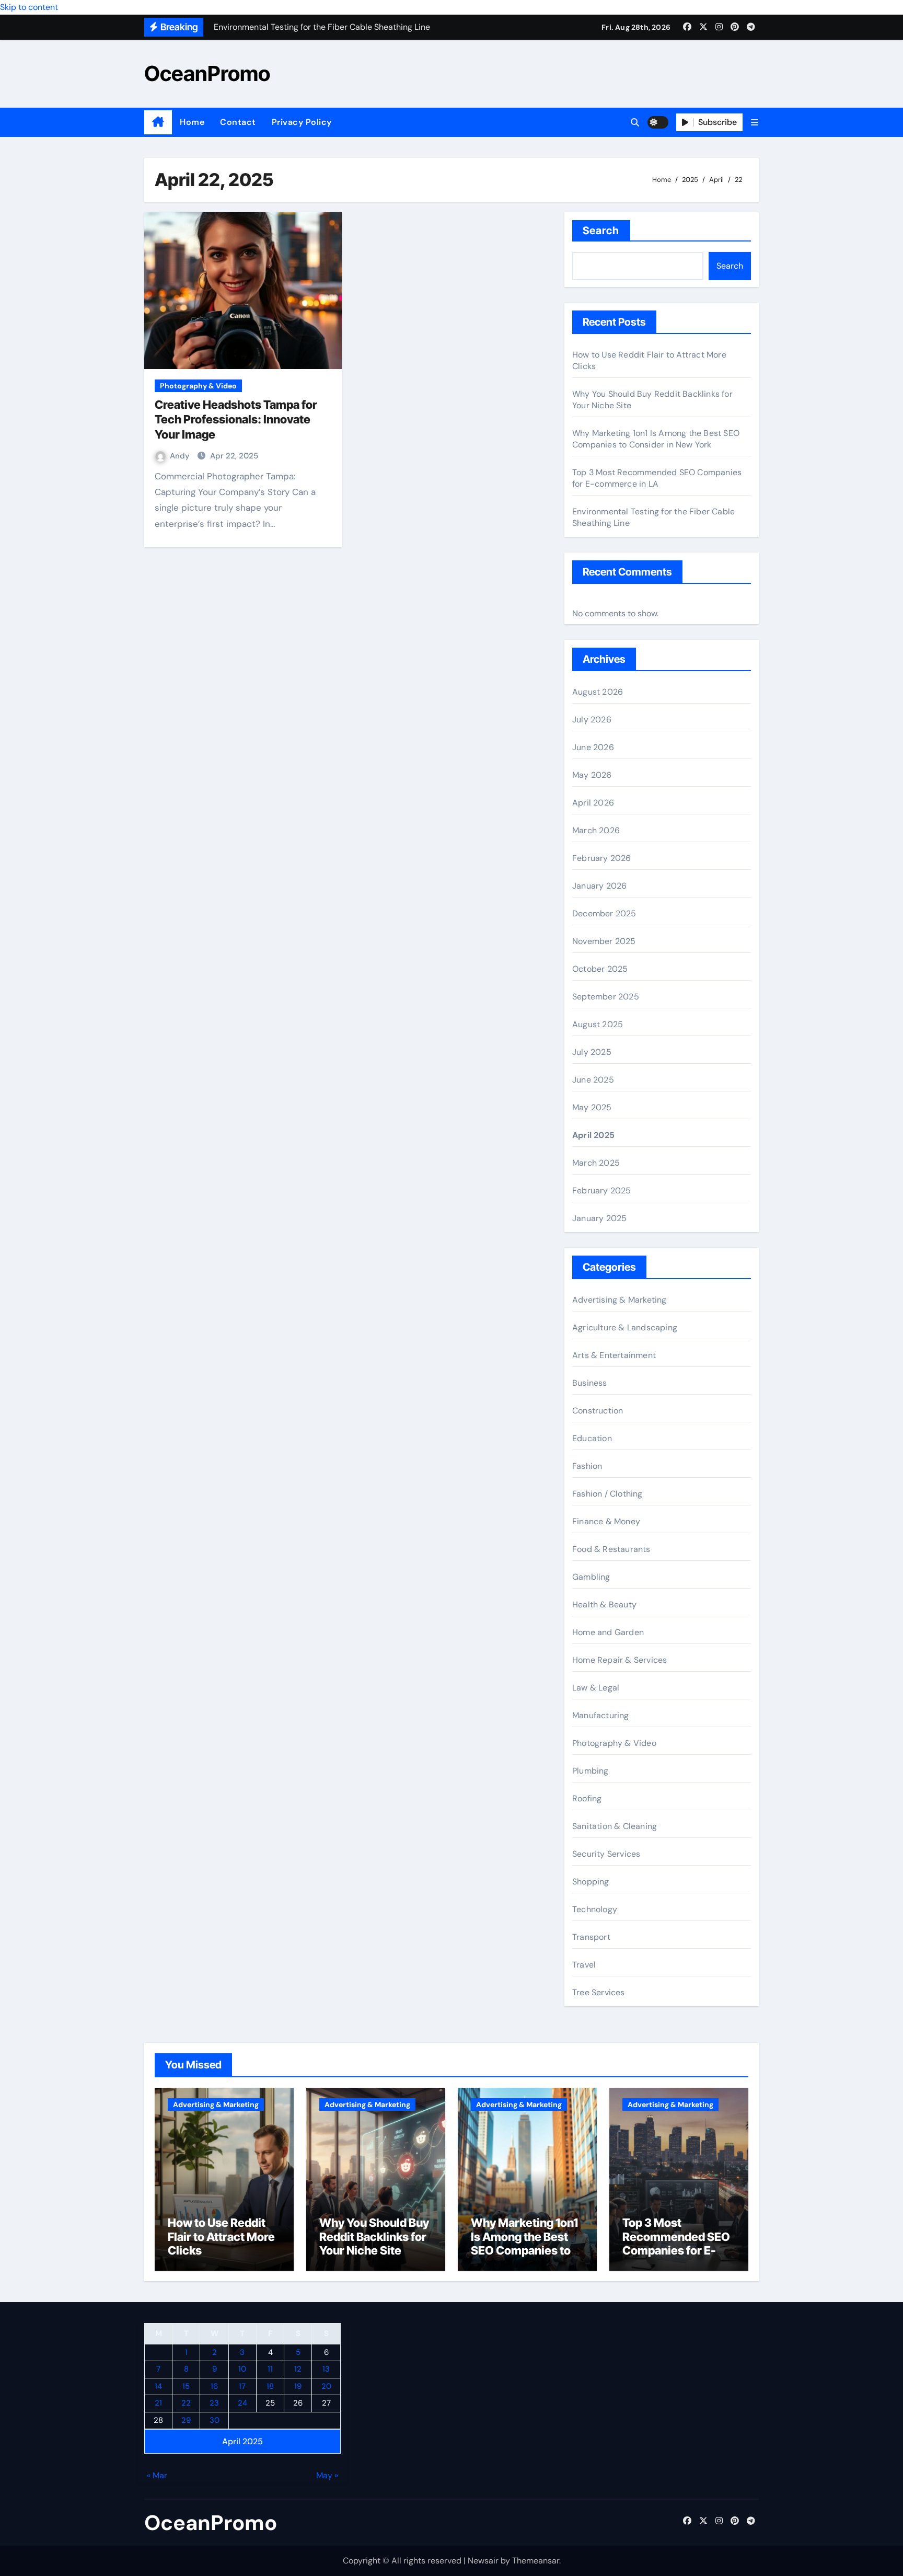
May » (327, 2475)
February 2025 (602, 1191)
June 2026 (593, 747)
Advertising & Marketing (620, 1300)
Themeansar (536, 2561)
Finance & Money (606, 1521)
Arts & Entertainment (614, 1355)
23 (214, 2403)
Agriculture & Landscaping (625, 1327)
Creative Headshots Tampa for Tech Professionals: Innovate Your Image (236, 419)
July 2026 (592, 720)
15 (186, 2386)
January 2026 (599, 886)
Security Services (606, 1854)
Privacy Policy (302, 122)
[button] (755, 123)
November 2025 (604, 941)
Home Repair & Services (620, 1660)
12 (298, 2369)
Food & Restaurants (611, 1549)
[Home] (158, 122)
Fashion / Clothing (607, 1494)
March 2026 (596, 830)
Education (592, 1438)
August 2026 (598, 692)
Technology (595, 1909)
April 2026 (593, 803)
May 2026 (592, 775)
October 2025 (600, 969)
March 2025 (596, 1163)
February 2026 (602, 858)
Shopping (591, 1882)
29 (186, 2420)
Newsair (483, 2561)
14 (158, 2386)
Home (192, 122)
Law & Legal (596, 1688)
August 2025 (598, 1024)
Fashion (587, 1466)
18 (270, 2386)
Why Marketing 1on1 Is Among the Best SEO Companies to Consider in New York (656, 439)
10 (242, 2369)
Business (590, 1383)
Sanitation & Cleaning (615, 1826)
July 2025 (592, 1052)
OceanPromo (207, 73)
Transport (591, 1937)
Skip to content (29, 7)
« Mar (157, 2475)
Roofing (587, 1798)
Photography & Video (198, 386)
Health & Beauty (604, 1605)
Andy (181, 456)
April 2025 (593, 1135)
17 (242, 2386)
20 (326, 2386)
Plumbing (591, 1771)
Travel (584, 1965)
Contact (238, 122)
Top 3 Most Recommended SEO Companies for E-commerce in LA (657, 478)
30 (215, 2420)
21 (158, 2403)
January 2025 (599, 1218)
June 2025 (593, 1080)
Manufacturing (601, 1715)
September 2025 (606, 997)
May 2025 (592, 1107)
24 (242, 2403)
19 (298, 2386)
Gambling (591, 1577)
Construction (598, 1411)
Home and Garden (608, 1632)
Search (601, 231)
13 (326, 2369)
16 (214, 2386)
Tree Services (599, 1992)
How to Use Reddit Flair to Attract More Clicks (221, 2236)
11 (270, 2369)
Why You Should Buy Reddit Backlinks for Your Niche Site (374, 2236)
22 (186, 2403)
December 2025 (604, 913)
